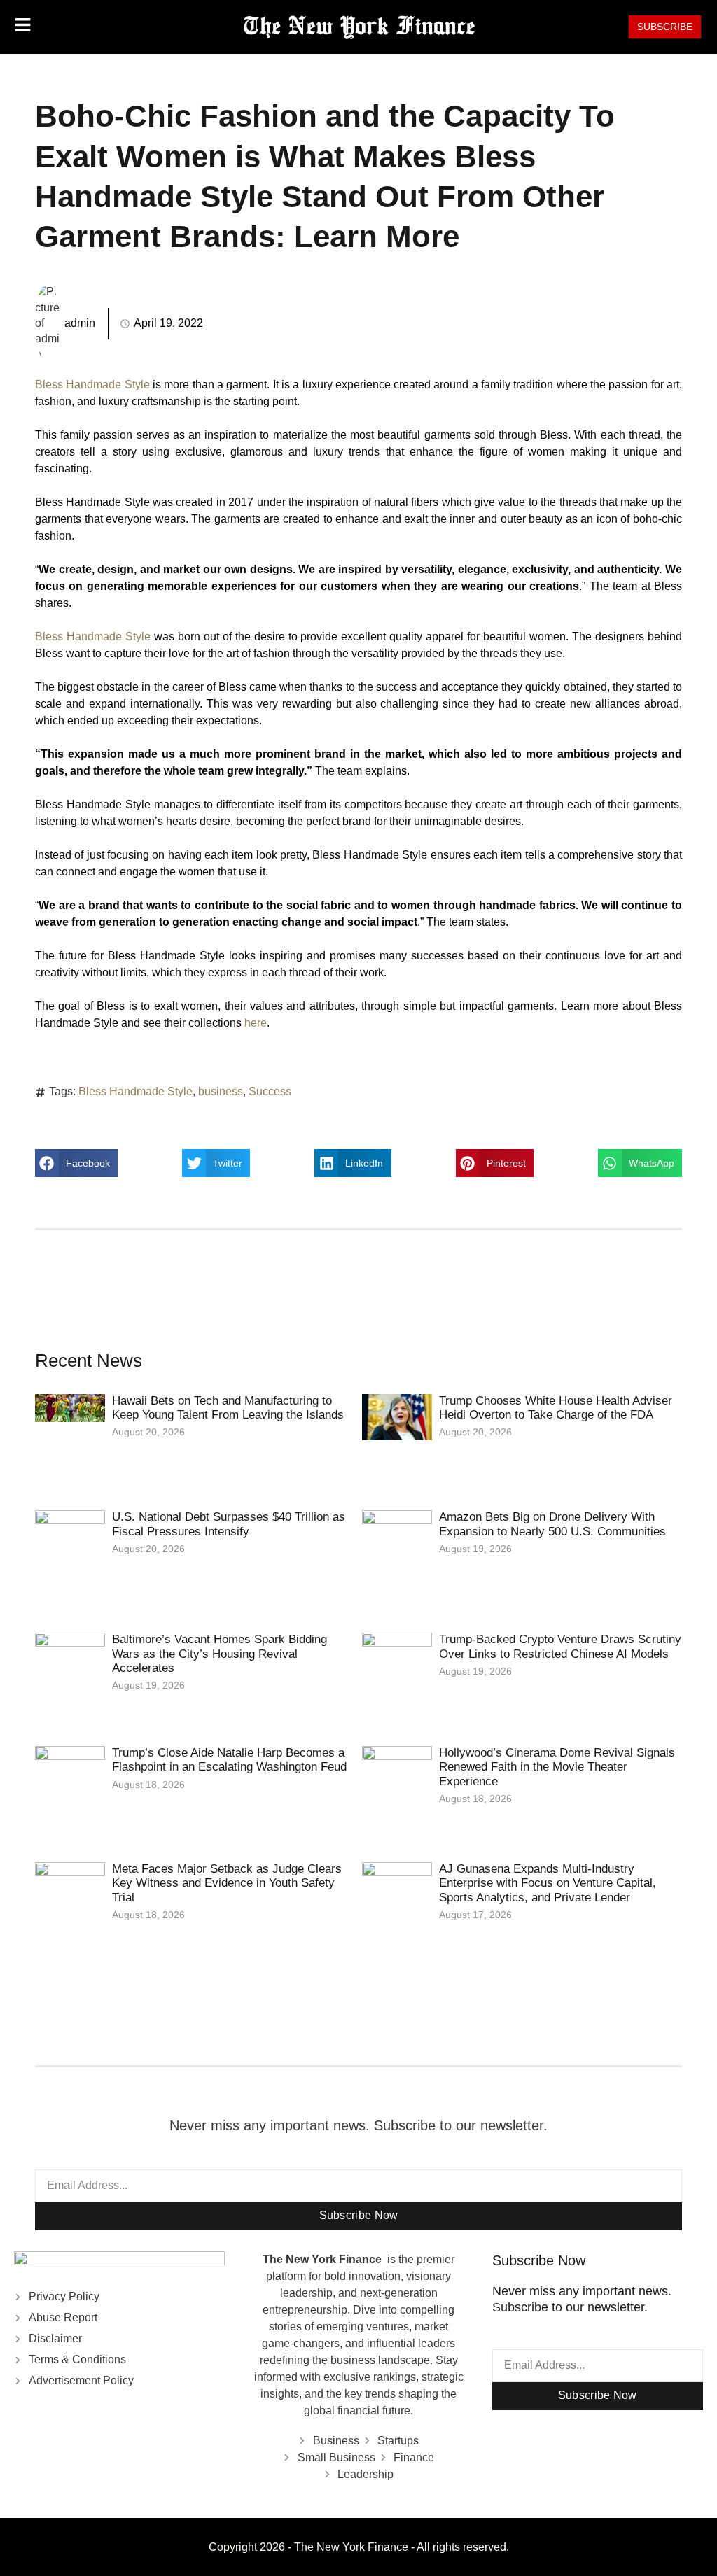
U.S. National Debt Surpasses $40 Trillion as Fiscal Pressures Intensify (229, 1524)
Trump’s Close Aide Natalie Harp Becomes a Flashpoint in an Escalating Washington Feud (229, 1760)
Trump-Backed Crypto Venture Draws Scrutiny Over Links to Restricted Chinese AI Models (560, 1646)
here (256, 1023)
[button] (76, 1163)
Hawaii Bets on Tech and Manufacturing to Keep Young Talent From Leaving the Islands (228, 1408)
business (221, 1091)
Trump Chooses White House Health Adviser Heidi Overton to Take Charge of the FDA (556, 1408)
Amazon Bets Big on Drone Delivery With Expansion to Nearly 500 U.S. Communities (552, 1524)
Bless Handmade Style (92, 385)
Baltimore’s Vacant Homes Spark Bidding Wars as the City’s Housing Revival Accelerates (220, 1654)
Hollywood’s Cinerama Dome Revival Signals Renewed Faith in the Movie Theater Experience (557, 1767)
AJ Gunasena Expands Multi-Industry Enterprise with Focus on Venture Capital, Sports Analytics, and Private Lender (548, 1883)
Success (270, 1091)
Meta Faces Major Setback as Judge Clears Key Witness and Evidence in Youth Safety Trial (227, 1883)
